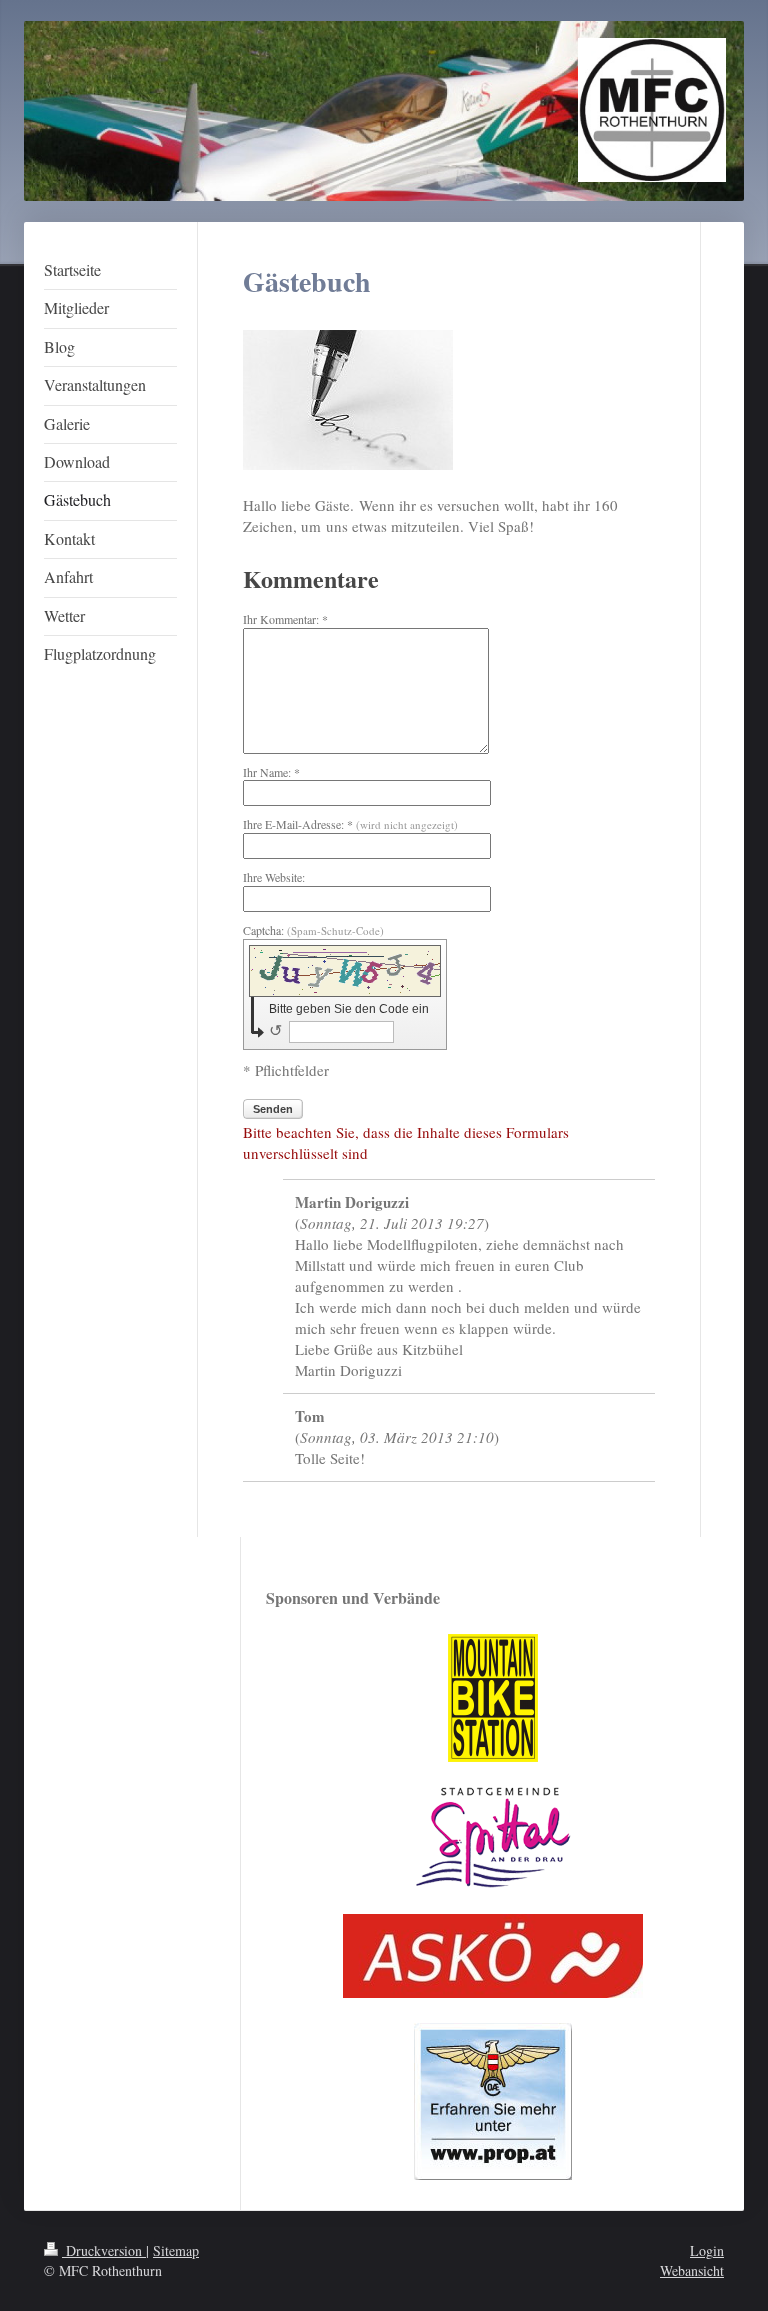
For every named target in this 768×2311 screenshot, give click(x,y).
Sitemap (176, 2250)
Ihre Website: (274, 877)
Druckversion (104, 2250)
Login (707, 2250)
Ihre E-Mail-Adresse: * (350, 824)
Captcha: (313, 930)
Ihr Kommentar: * (285, 619)
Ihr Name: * (271, 772)
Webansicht (692, 2270)
